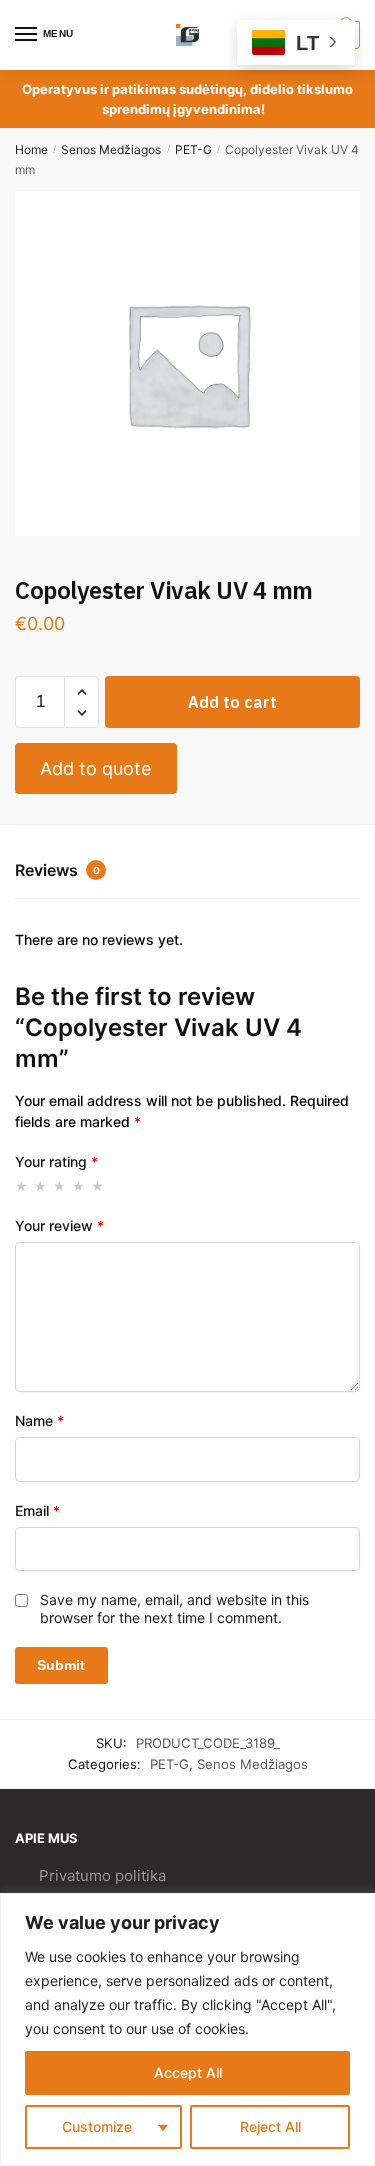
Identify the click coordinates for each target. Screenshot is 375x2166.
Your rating (56, 1161)
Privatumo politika (102, 1875)
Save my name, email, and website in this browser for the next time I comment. (174, 1608)
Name (39, 1420)
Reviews (57, 870)
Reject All (270, 2126)
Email (37, 1510)
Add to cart (232, 702)
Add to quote (95, 768)
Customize (97, 2126)
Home (31, 149)
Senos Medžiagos (111, 149)
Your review (59, 1225)
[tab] (187, 872)
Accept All (188, 2072)
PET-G (193, 149)
